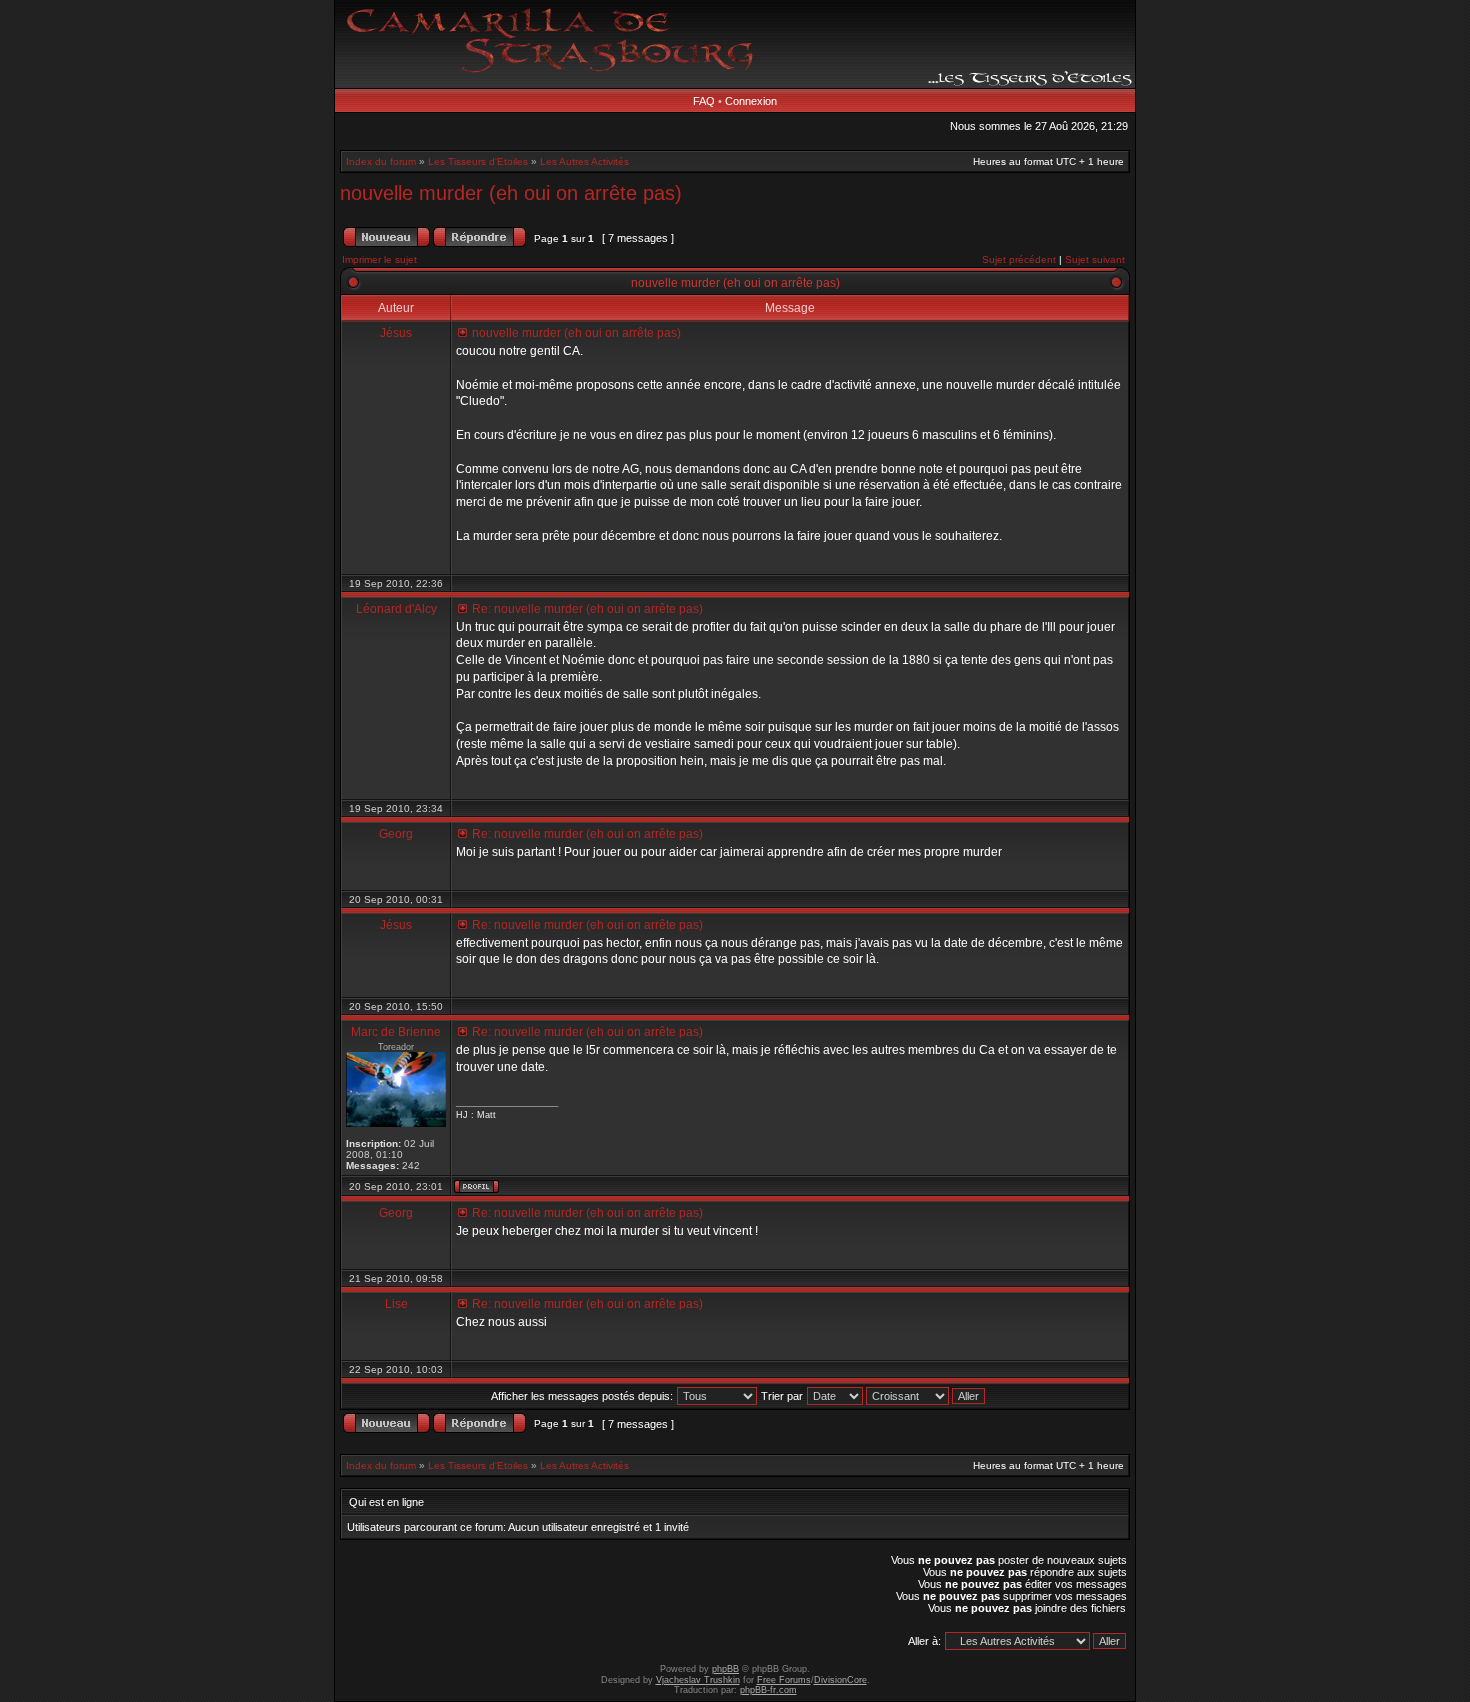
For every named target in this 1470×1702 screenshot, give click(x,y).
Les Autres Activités (584, 161)
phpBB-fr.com (768, 1690)
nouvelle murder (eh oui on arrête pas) (511, 193)
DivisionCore (840, 1680)
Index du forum (381, 161)
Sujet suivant (1095, 259)
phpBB (725, 1669)
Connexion (751, 101)
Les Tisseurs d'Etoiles (478, 161)
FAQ (704, 101)
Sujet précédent (1019, 259)
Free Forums (784, 1680)
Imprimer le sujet (379, 259)
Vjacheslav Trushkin (698, 1680)
